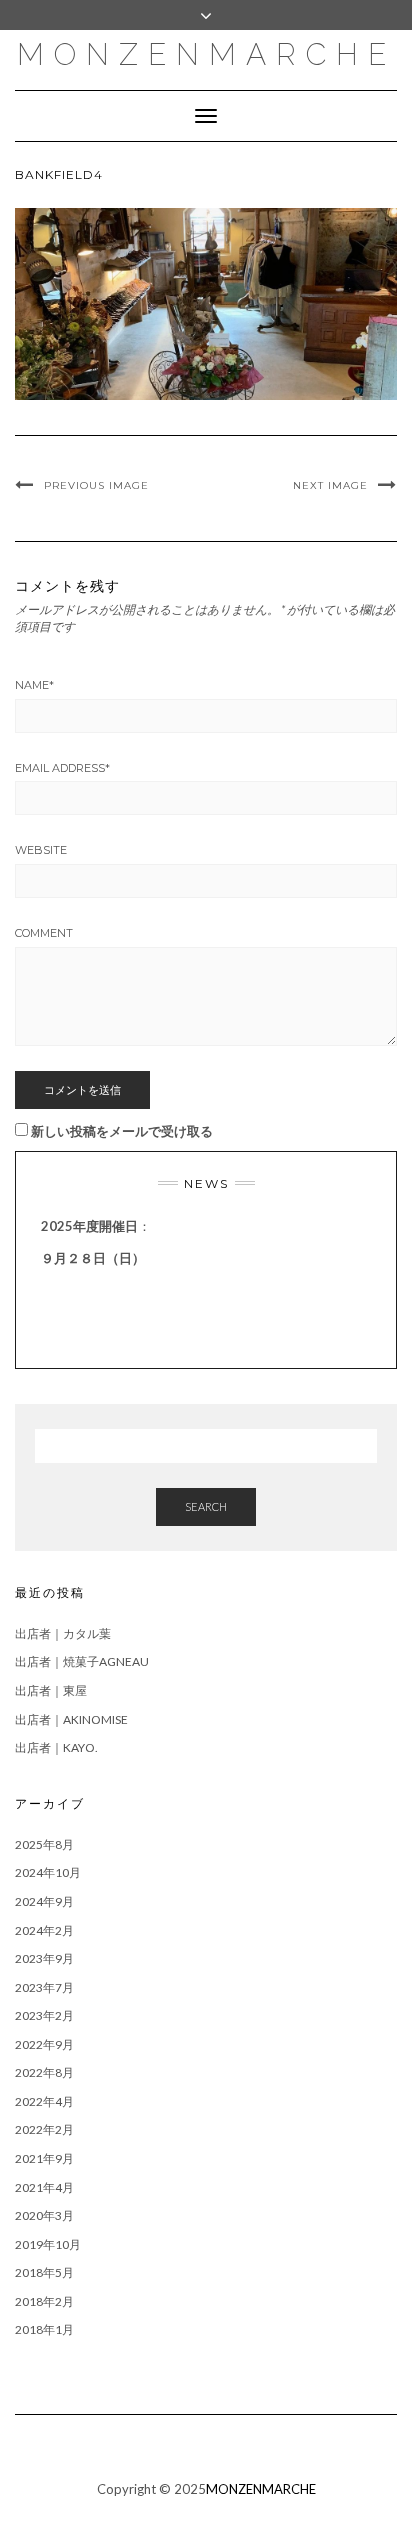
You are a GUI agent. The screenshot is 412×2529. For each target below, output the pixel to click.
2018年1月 (44, 2329)
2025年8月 (44, 1844)
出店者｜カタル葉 (63, 1633)
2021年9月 (44, 2158)
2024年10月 (48, 1872)
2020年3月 (44, 2215)
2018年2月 (44, 2301)
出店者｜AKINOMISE (71, 1719)
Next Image (330, 485)
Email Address (62, 768)
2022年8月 (44, 2072)
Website (41, 850)
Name (34, 685)
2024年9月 (44, 1901)
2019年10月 (48, 2244)
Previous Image (96, 485)
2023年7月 (44, 1987)
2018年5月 (44, 2272)
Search (206, 1506)
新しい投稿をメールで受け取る (122, 1131)
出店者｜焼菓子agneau (82, 1661)
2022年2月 (44, 2129)
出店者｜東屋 (51, 1690)
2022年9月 (44, 2044)
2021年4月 (44, 2187)
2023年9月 (44, 1958)
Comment (44, 933)
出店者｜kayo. (56, 1747)
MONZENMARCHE (206, 54)
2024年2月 (44, 1930)
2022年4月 (44, 2101)
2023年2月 (44, 2015)
